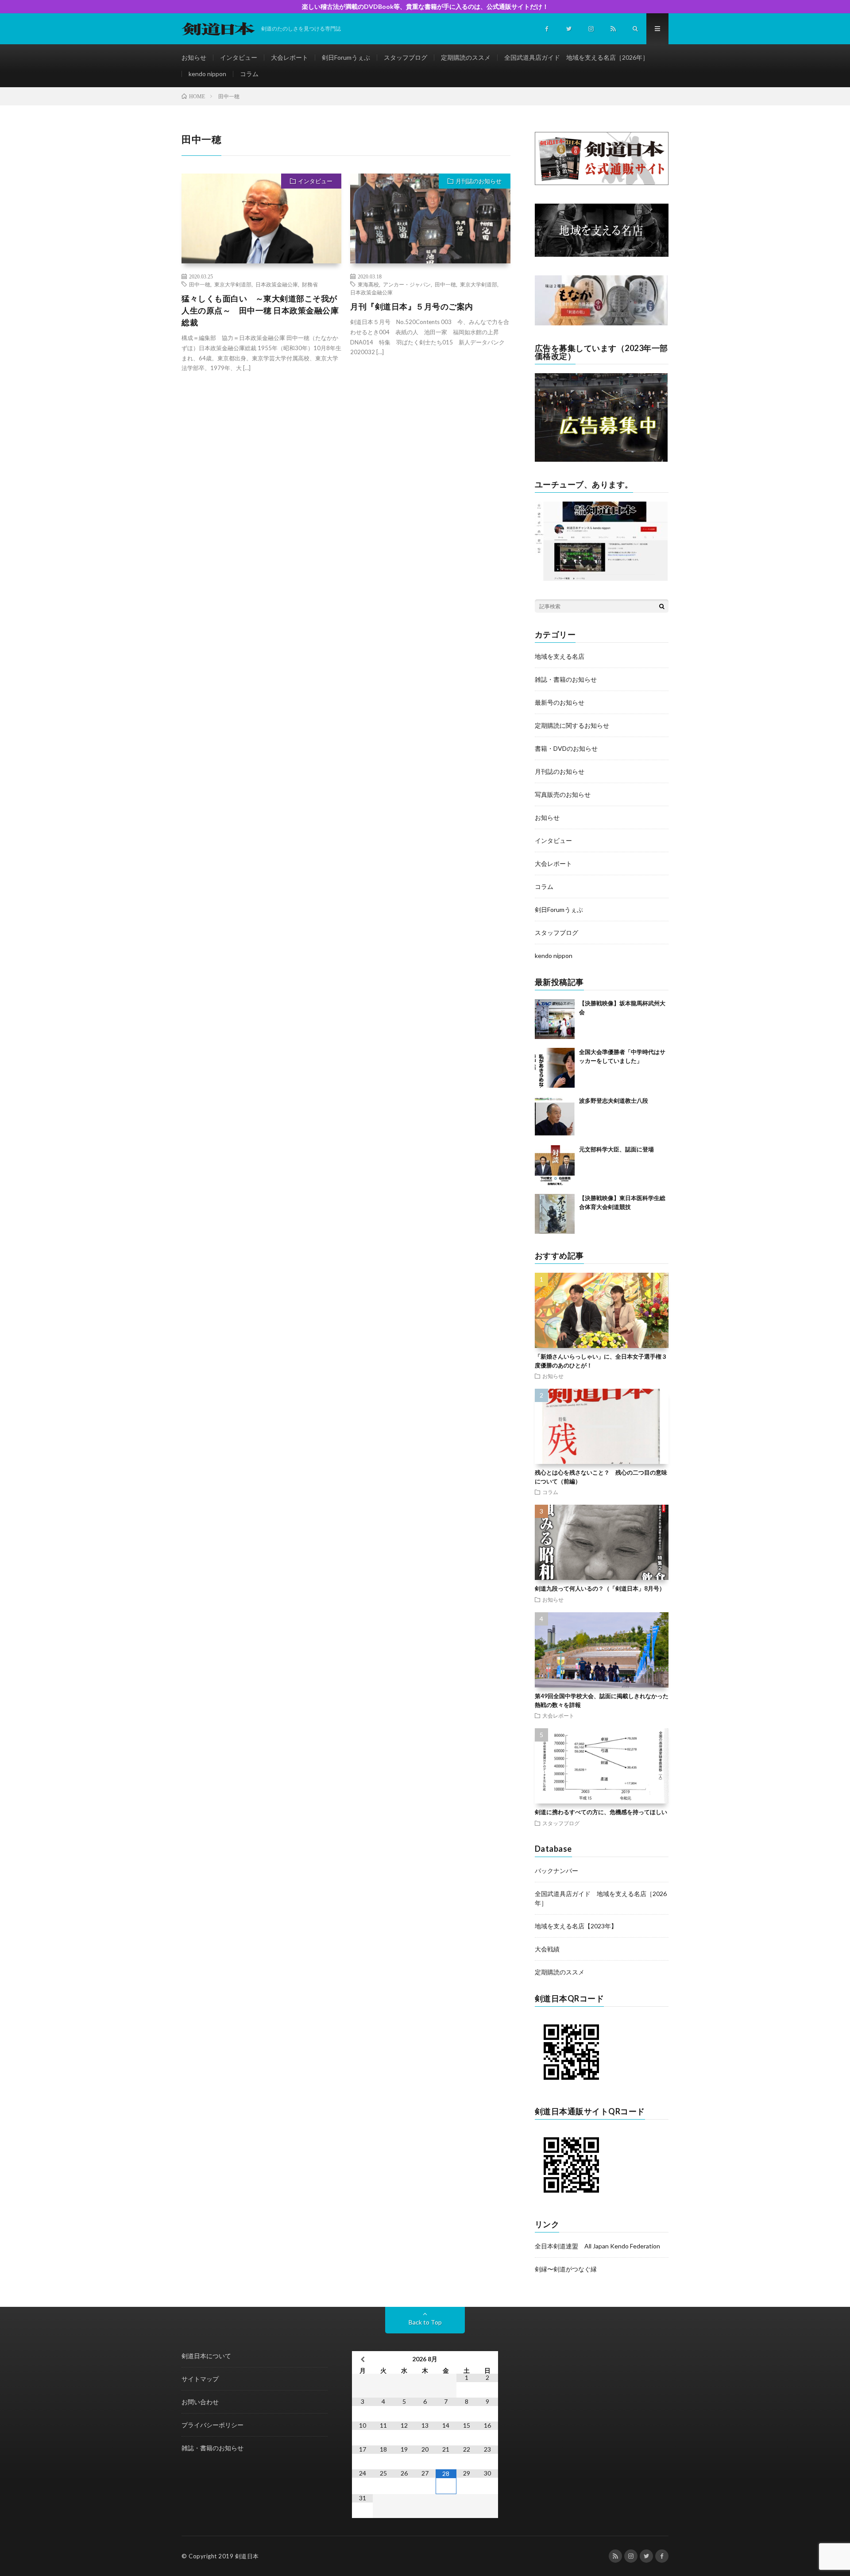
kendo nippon (207, 74)
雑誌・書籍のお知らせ (566, 679)
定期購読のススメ (466, 57)
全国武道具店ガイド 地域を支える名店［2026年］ (576, 57)
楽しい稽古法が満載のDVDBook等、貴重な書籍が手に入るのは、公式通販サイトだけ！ (425, 6)
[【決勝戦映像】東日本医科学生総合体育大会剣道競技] (555, 1214)
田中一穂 (200, 284)
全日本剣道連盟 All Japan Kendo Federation (597, 2246)
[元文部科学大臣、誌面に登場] (555, 1165)
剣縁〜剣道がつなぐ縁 (566, 2269)
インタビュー (239, 57)
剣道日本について (206, 2356)
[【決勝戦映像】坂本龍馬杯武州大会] (555, 1019)
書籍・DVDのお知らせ (566, 748)
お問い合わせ (200, 2402)
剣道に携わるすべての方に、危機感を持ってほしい (601, 1812)
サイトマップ (200, 2379)
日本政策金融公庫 (277, 284)
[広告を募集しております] (601, 459)
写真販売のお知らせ (563, 794)
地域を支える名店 (560, 656)
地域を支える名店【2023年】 (576, 1926)
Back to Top (425, 2322)
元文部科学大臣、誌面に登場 (616, 1149)
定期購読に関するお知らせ (572, 725)
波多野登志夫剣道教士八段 (614, 1101)
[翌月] (488, 2359)
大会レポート (290, 57)
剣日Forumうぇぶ (346, 57)
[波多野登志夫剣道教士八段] (555, 1116)
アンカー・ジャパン (407, 284)
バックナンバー (556, 1871)
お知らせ (194, 57)
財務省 (310, 284)
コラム (249, 74)
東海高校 (368, 284)
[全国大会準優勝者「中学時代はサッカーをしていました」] (555, 1068)
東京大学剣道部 (233, 284)
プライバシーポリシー (212, 2425)
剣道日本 (247, 2556)
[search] (662, 606)
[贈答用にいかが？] (601, 323)
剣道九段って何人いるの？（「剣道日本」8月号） (600, 1588)
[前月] (362, 2359)
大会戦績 (547, 1949)
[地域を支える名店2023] (602, 254)
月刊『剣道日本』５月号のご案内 (412, 306)
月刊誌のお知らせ (479, 181)
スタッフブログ (406, 57)
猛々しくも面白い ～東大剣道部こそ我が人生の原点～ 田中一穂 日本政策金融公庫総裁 (260, 310)
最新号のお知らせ (560, 702)
